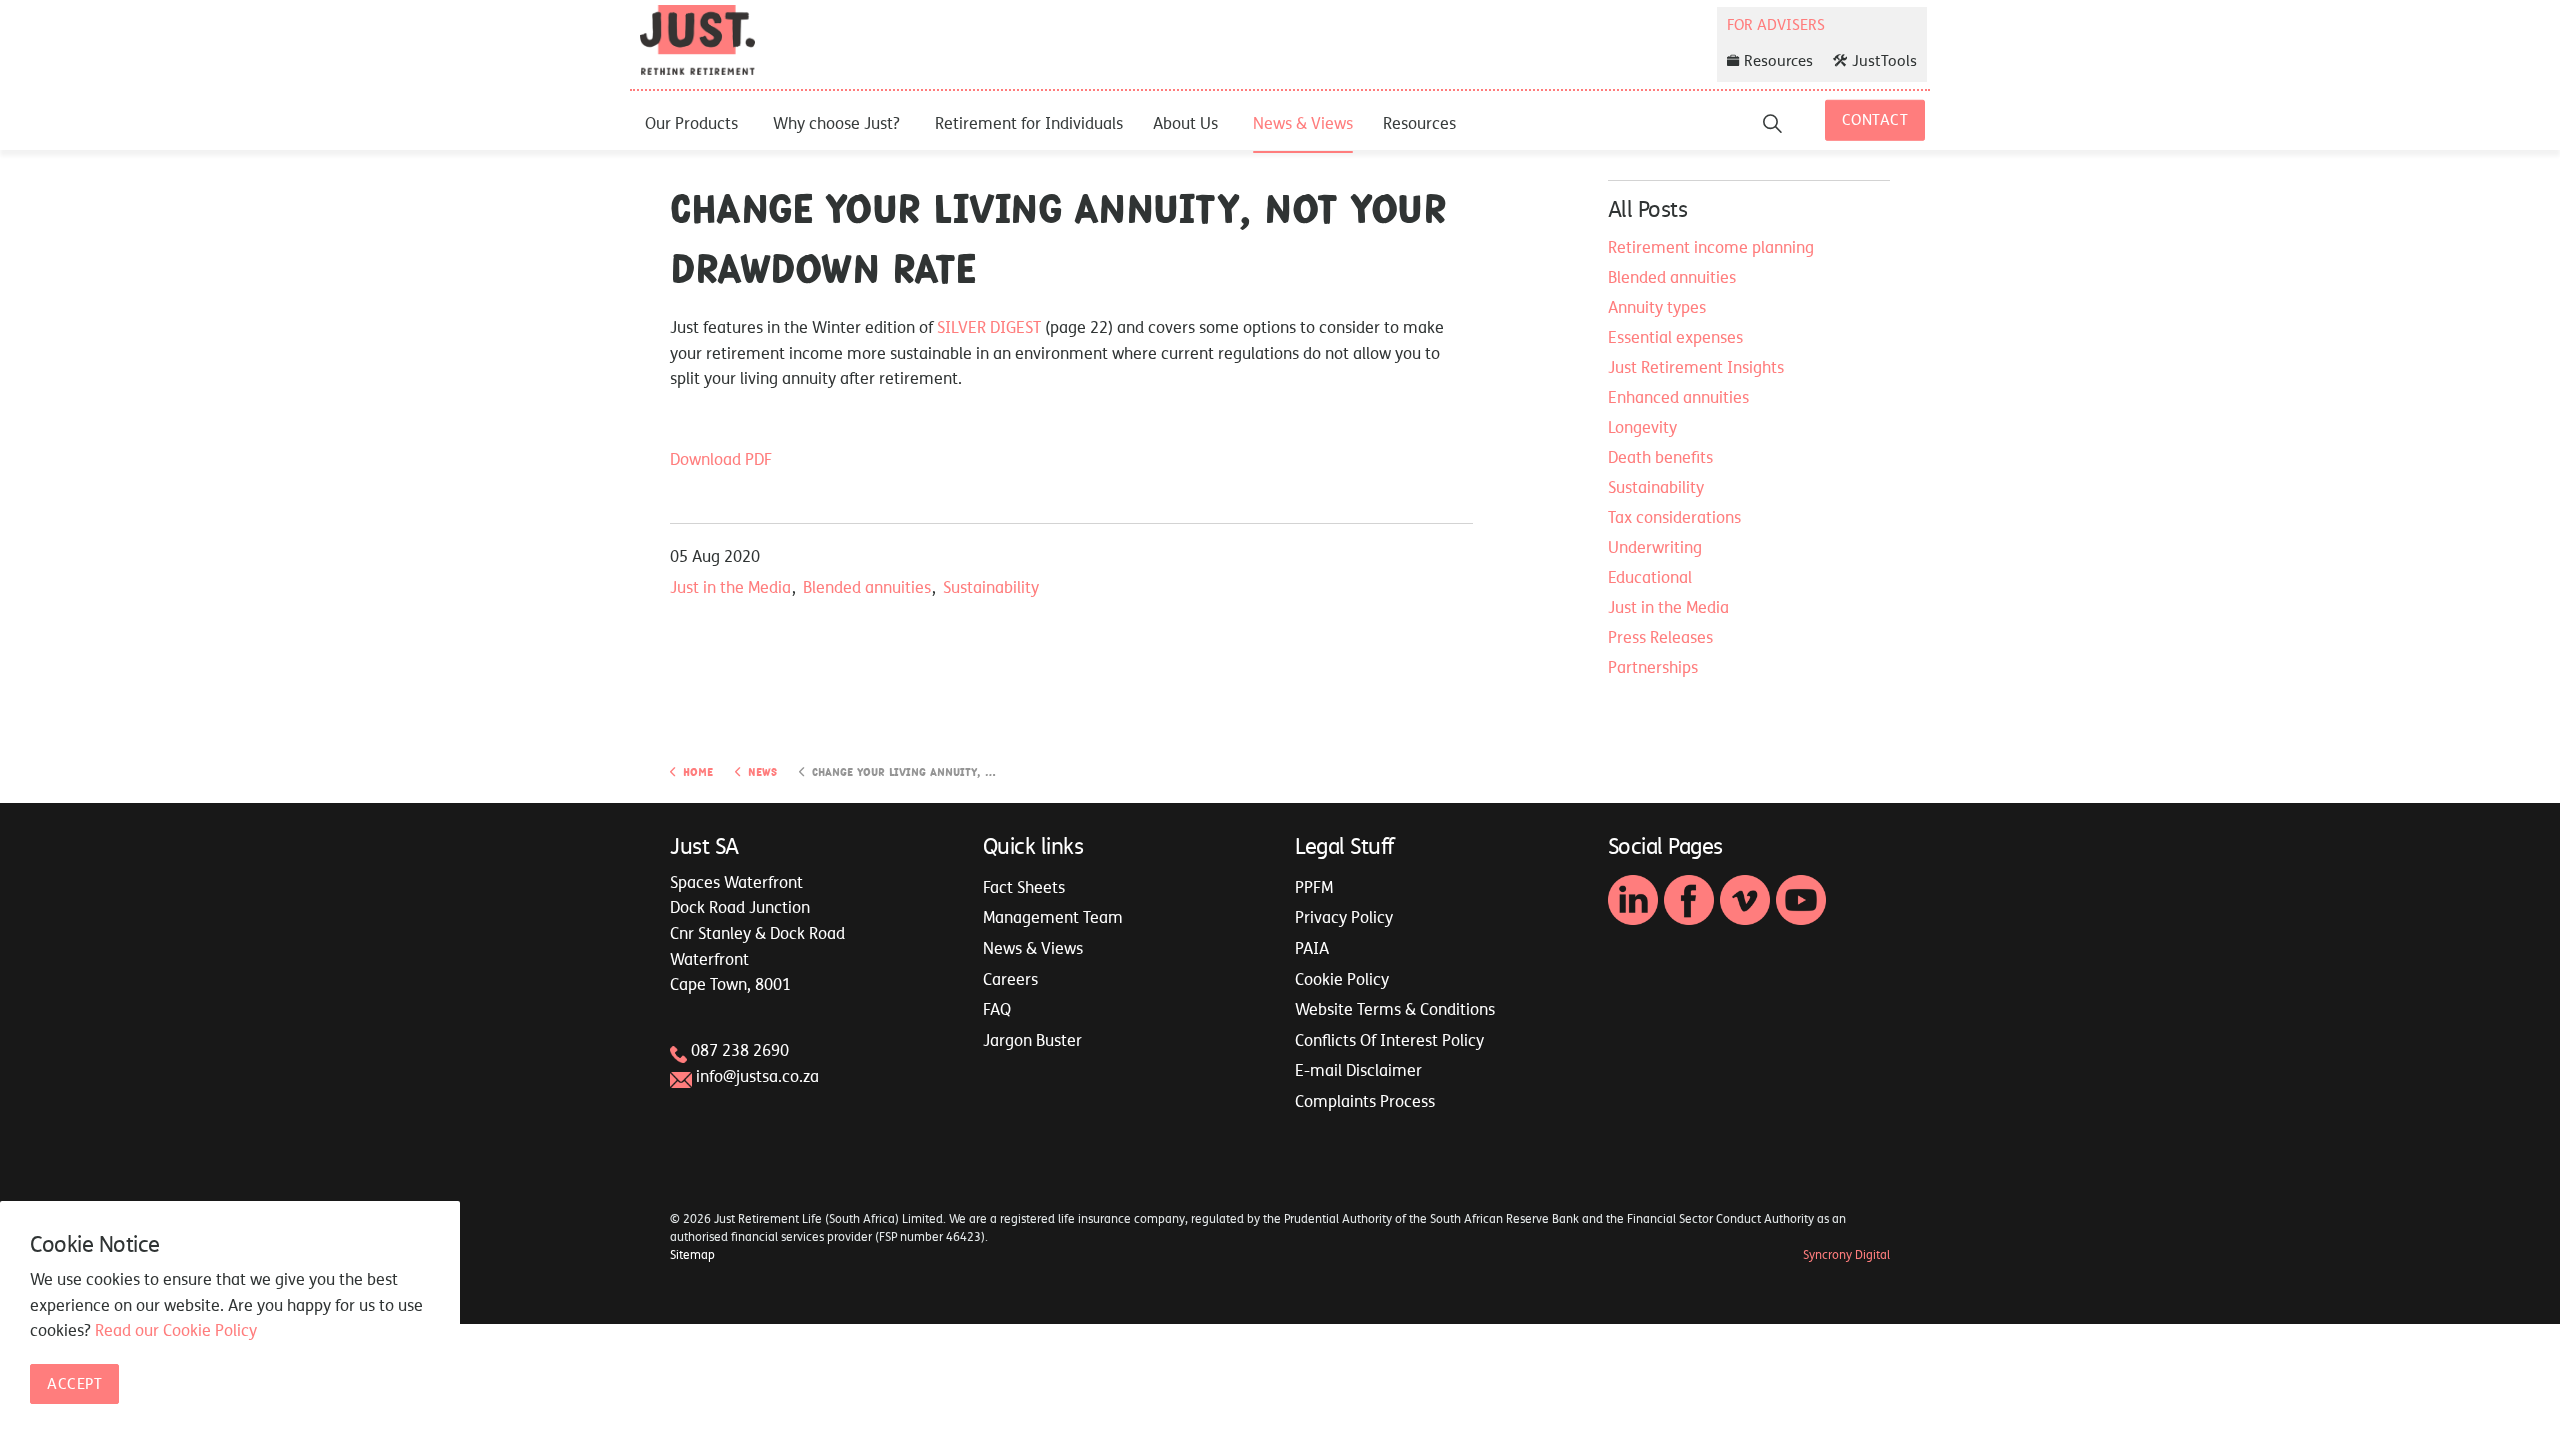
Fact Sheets (1024, 887)
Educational (1650, 577)
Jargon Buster (1032, 1040)
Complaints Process (1365, 1101)
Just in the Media (730, 587)
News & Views (1303, 123)
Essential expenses (1675, 337)
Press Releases (1660, 637)
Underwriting (1655, 547)
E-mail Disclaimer (1358, 1070)
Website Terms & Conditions (1395, 1009)
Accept (74, 1384)
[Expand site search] (1772, 122)
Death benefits (1660, 457)
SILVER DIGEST (989, 327)
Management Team (1053, 917)
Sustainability (991, 587)
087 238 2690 (740, 1050)
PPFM (1314, 887)
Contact (1875, 119)
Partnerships (1653, 667)
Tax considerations (1674, 517)
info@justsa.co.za (757, 1076)
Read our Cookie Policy (176, 1331)
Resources (1419, 123)
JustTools (1884, 60)
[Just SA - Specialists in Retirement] (697, 40)
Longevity (1642, 427)
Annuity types (1657, 307)
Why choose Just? (836, 123)
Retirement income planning (1711, 247)
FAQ (997, 1009)
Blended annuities (867, 587)
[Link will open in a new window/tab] (1633, 900)
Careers (1010, 979)
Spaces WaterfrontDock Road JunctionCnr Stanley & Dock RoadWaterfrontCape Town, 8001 (757, 933)
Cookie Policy (1342, 979)
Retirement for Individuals (1029, 123)
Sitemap (692, 1255)
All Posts (1648, 209)
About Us (1185, 123)
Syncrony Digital (1846, 1255)
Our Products (691, 123)
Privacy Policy (1344, 917)
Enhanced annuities (1678, 397)
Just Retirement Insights (1696, 367)
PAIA (1312, 948)
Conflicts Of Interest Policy (1389, 1040)
